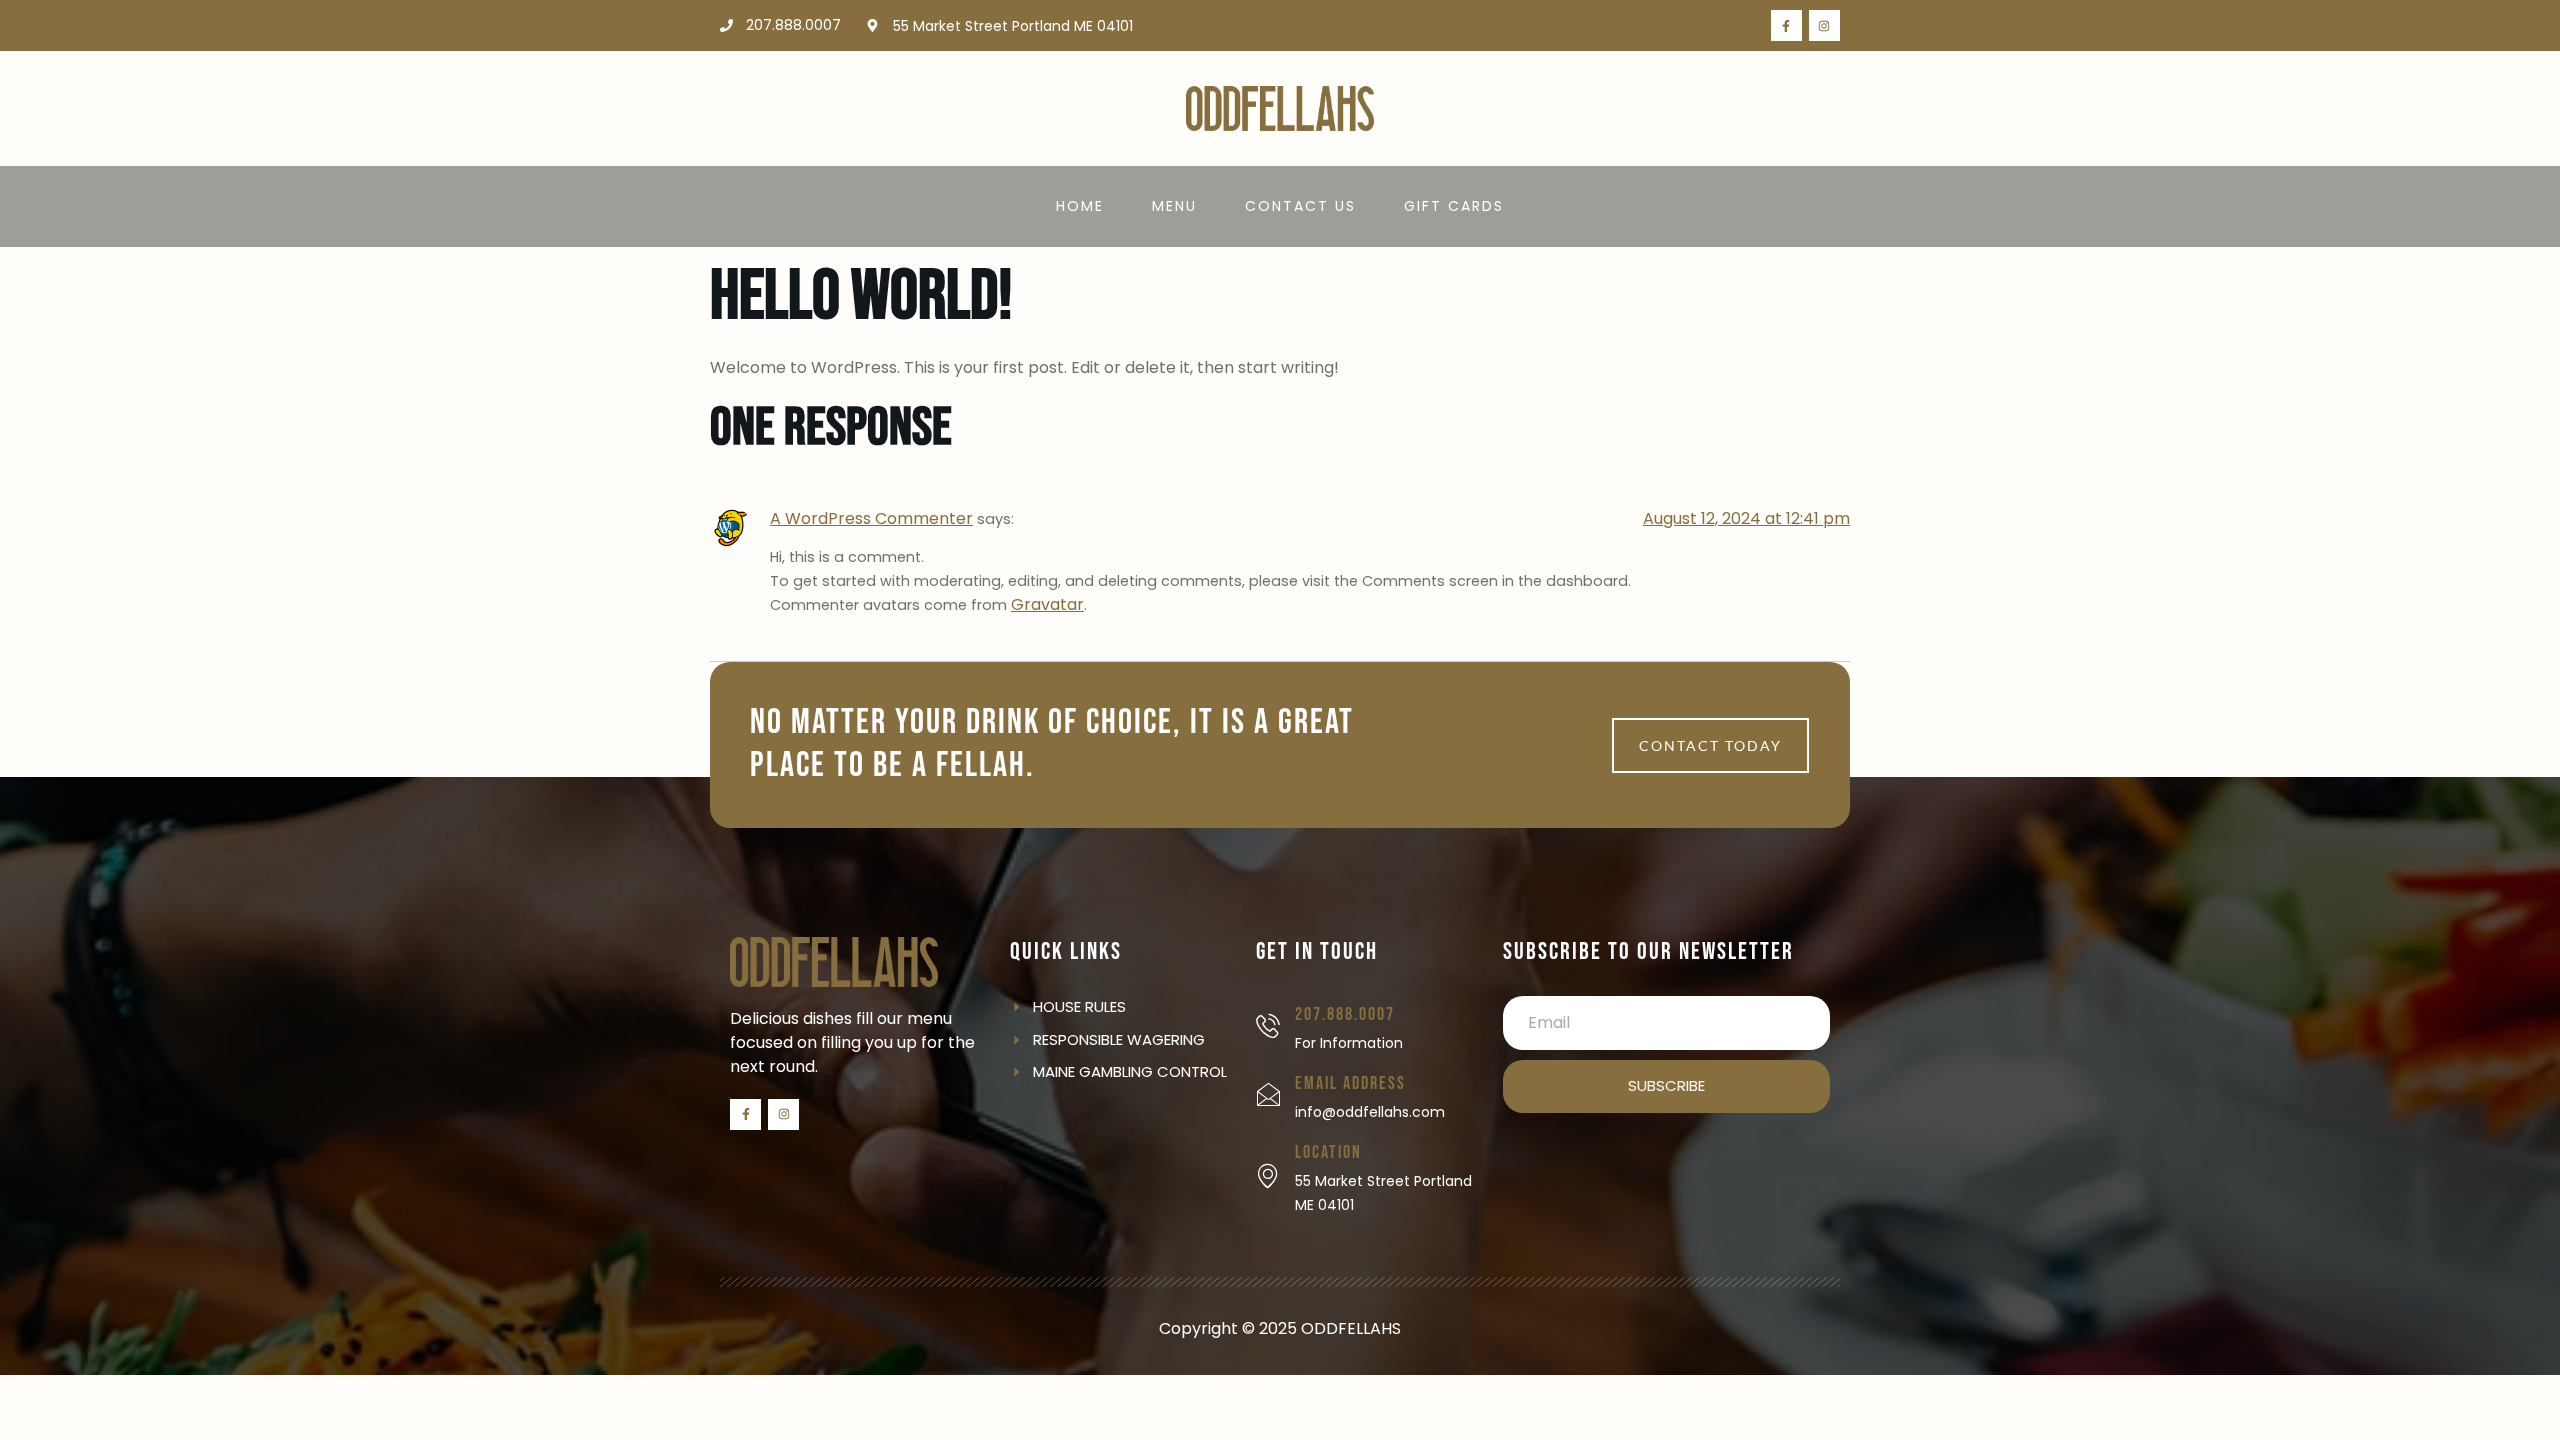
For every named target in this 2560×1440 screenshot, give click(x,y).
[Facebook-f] (1786, 25)
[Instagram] (1824, 25)
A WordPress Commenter (871, 518)
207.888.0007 (1345, 1014)
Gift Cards (1454, 206)
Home (1080, 206)
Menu (1174, 206)
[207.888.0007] (1268, 1026)
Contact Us (1300, 206)
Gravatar (1047, 604)
